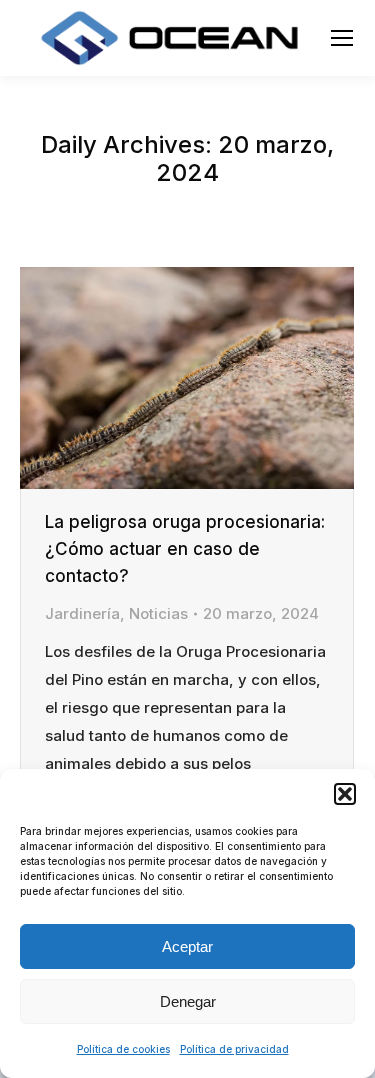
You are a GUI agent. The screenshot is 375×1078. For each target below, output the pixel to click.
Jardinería (82, 613)
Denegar (188, 1001)
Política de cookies (123, 1049)
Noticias (158, 613)
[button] (345, 794)
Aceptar (187, 946)
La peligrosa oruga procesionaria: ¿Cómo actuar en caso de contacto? (185, 549)
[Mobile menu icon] (342, 38)
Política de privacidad (234, 1049)
